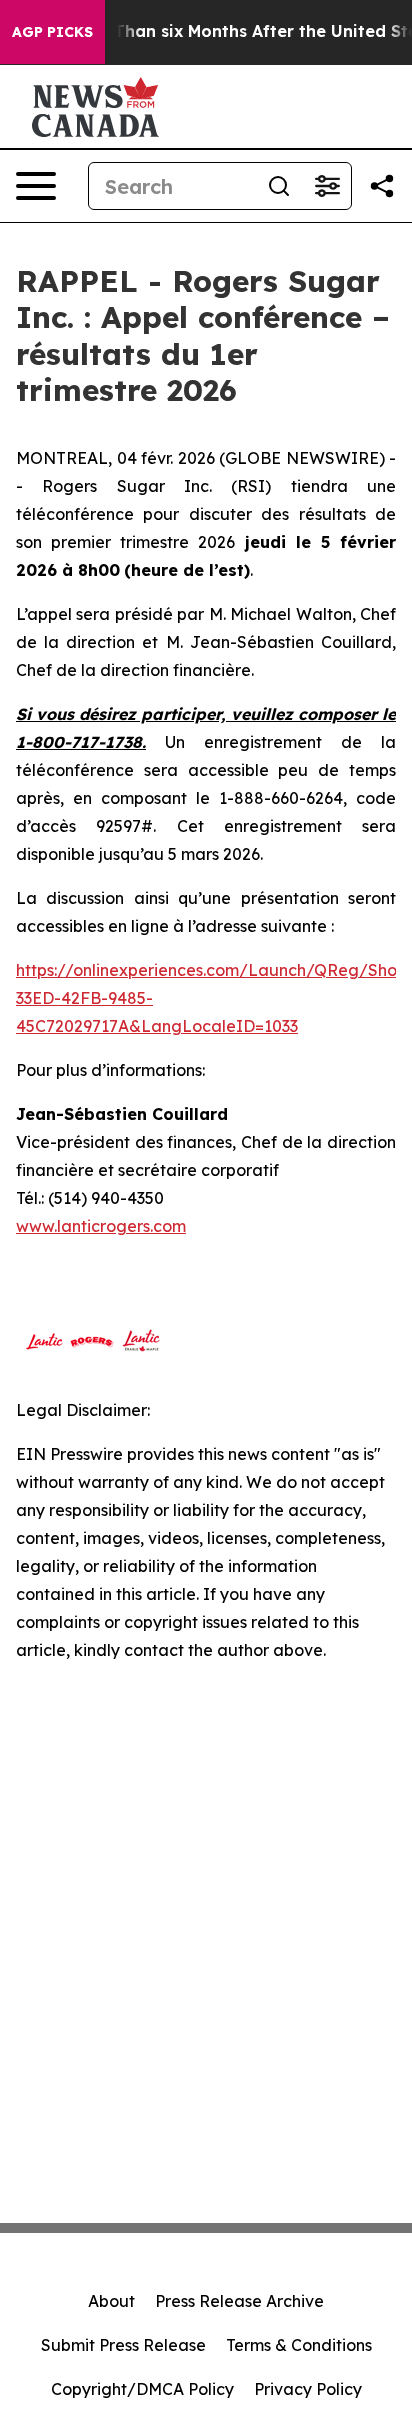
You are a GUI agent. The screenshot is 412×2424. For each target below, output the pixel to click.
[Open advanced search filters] (327, 186)
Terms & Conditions (299, 2345)
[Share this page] (382, 186)
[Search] (279, 186)
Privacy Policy (308, 2389)
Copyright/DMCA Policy (142, 2389)
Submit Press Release (123, 2345)
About (111, 2301)
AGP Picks (52, 32)
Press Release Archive (239, 2301)
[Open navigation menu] (36, 186)
